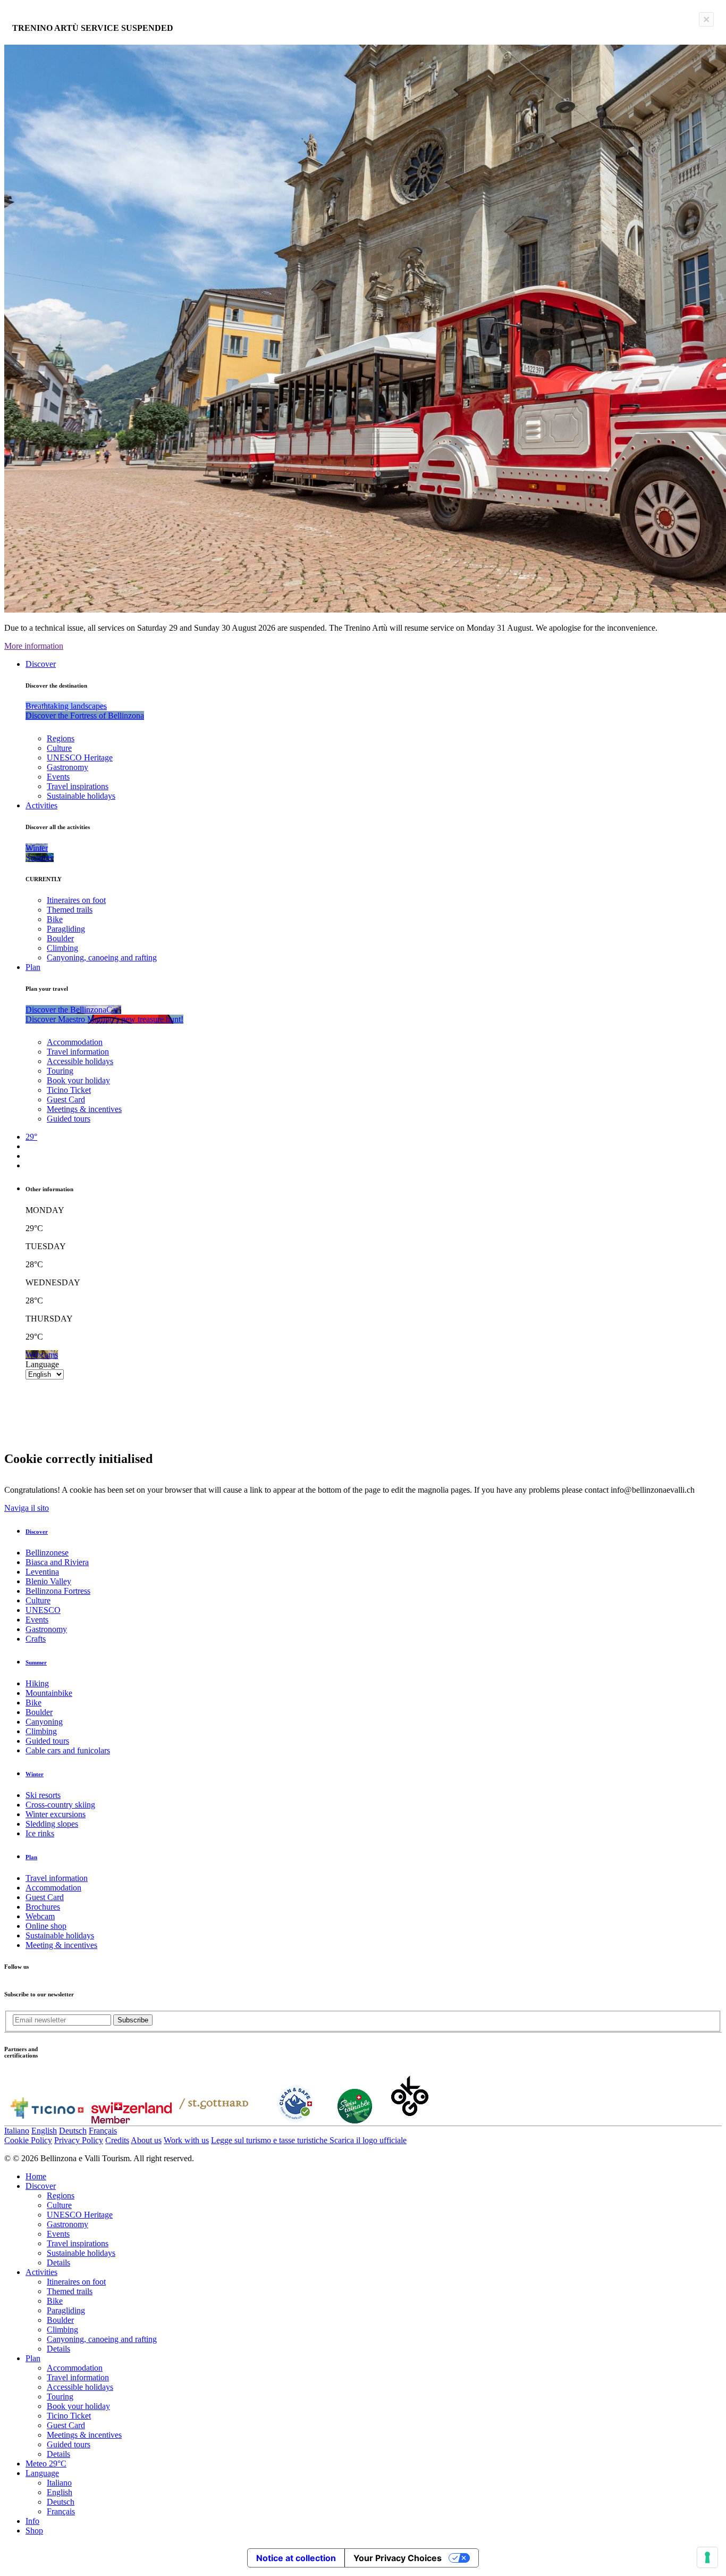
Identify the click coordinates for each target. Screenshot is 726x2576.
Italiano (17, 2131)
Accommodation (75, 1042)
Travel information (78, 1052)
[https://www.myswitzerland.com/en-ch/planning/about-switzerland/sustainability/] (355, 2121)
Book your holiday (78, 1080)
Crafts (36, 1639)
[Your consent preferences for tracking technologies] (707, 2557)
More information (34, 646)
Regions (61, 738)
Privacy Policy (79, 2140)
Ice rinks (40, 1833)
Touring (60, 1071)
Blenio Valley (48, 1581)
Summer (36, 1662)
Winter (35, 1774)
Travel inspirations (78, 786)
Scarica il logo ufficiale (368, 2140)
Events (58, 777)
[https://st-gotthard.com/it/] (214, 2121)
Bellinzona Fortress (58, 1591)
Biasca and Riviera (57, 1562)
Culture (59, 748)
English (44, 2131)
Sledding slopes (52, 1824)
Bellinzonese (47, 1553)
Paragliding (66, 929)
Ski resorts (43, 1795)
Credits (117, 2140)
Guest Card (66, 1099)
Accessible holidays (80, 1061)
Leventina (42, 1572)
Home (36, 2176)
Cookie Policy (28, 2140)
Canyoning (44, 1722)
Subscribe (133, 2020)
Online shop (46, 1926)
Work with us (186, 2140)
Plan (33, 967)
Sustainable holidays (81, 796)
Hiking (37, 1683)
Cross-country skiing (60, 1805)
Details (58, 2263)
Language (42, 1364)
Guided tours (69, 1119)
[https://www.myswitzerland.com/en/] (132, 2121)
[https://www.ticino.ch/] (47, 2121)
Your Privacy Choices (398, 2558)
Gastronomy (67, 767)
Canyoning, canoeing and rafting (102, 957)
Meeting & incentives (61, 1945)
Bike (55, 919)
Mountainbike (49, 1693)
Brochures (43, 1907)
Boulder (60, 938)
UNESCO (43, 1610)
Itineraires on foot (76, 900)
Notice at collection (296, 2558)
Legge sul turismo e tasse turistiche (270, 2140)
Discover (41, 664)
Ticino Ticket (69, 1090)
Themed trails (70, 910)
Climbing (62, 948)
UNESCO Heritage (80, 758)
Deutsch (73, 2131)
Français (103, 2131)
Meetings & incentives (84, 1109)
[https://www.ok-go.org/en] (410, 2121)
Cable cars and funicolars (68, 1750)
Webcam (40, 1916)
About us (146, 2140)
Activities (41, 805)
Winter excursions (56, 1814)
